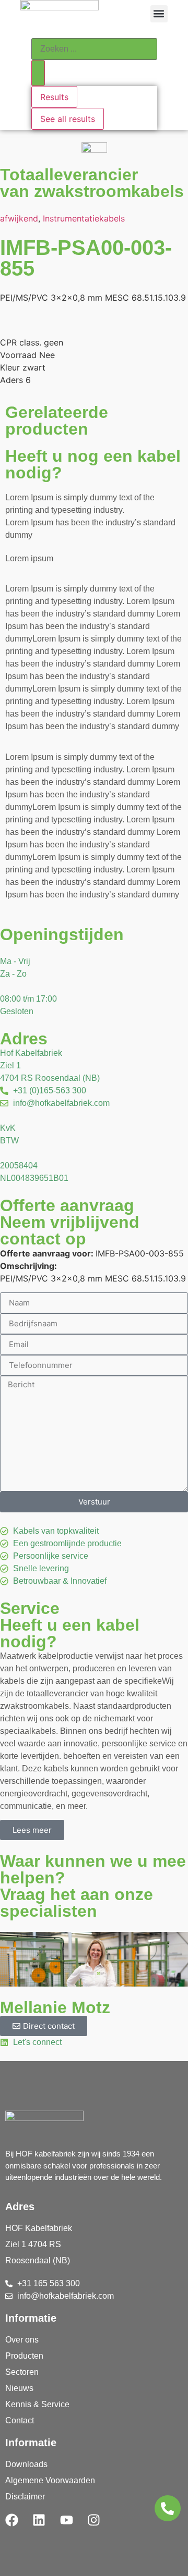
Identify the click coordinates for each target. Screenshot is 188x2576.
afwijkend (19, 218)
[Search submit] (38, 73)
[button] (159, 14)
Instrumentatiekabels (84, 218)
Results (54, 97)
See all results (68, 119)
